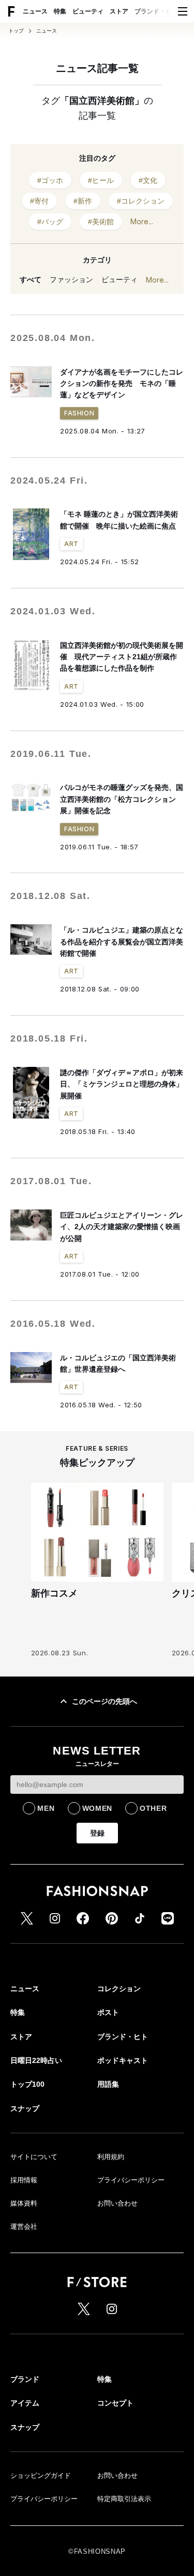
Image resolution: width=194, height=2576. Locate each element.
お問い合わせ (117, 2203)
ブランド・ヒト (156, 11)
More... (142, 221)
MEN (46, 1808)
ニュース (35, 11)
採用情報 (24, 2180)
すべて (31, 280)
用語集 (108, 2084)
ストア (119, 11)
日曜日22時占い (36, 2060)
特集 (60, 11)
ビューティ (88, 11)
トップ (16, 31)
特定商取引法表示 (124, 2499)
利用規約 (111, 2157)
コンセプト (115, 2403)
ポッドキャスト (123, 2060)
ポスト (108, 2012)
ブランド (25, 2379)
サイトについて (34, 2157)
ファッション (71, 280)
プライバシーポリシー (131, 2180)
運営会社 (24, 2226)
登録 (97, 1833)
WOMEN (98, 1808)
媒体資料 (24, 2203)
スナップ (25, 2108)
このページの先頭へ (105, 1701)
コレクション (119, 1989)
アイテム (25, 2403)
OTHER (153, 1808)
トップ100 (27, 2084)
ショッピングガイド (41, 2476)
